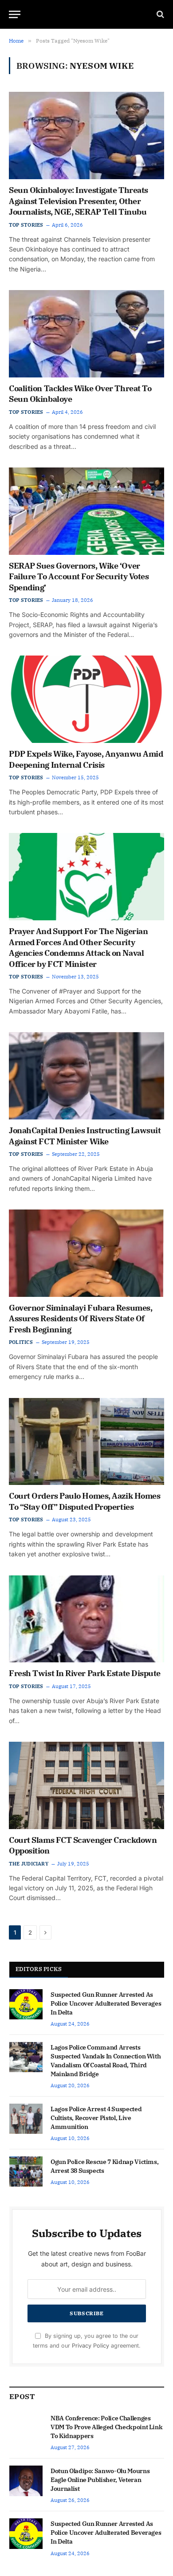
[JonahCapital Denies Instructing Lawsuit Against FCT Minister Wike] (86, 1076)
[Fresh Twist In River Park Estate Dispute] (86, 1619)
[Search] (159, 14)
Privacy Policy (90, 2346)
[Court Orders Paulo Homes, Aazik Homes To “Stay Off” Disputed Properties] (86, 1442)
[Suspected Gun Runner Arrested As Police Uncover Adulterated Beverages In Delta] (26, 2004)
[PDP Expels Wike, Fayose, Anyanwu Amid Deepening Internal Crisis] (86, 699)
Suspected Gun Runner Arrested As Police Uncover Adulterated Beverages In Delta (106, 2003)
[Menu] (15, 14)
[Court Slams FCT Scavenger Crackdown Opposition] (86, 1785)
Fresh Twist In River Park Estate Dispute (85, 1673)
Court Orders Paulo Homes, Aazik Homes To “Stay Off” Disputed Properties (85, 1501)
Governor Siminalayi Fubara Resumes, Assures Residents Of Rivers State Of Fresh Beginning (81, 1319)
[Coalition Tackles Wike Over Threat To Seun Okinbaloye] (86, 334)
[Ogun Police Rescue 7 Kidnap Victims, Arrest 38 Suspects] (26, 2172)
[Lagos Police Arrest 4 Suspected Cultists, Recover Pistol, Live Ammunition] (26, 2119)
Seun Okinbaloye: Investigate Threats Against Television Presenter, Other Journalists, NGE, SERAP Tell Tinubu (79, 201)
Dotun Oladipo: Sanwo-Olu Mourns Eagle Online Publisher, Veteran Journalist (100, 2480)
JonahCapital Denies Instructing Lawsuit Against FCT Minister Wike (85, 1136)
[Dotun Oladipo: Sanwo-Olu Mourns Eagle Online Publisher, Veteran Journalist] (26, 2481)
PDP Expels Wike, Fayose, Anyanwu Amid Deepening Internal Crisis (86, 759)
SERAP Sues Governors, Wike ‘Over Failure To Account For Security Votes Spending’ (79, 577)
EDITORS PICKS (39, 1969)
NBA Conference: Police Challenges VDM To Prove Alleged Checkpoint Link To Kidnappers (106, 2427)
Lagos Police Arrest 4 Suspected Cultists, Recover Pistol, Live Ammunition (96, 2118)
